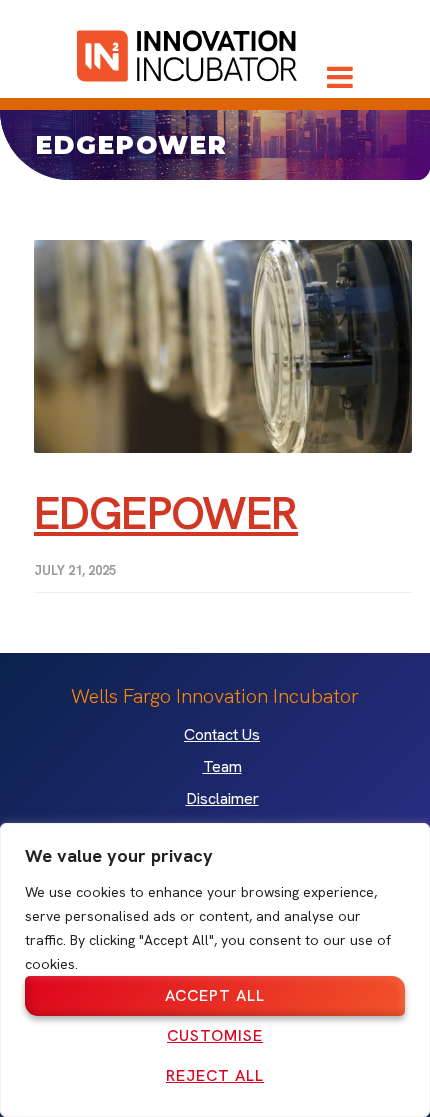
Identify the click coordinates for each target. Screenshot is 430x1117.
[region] (215, 970)
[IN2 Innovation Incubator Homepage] (187, 52)
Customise (215, 1035)
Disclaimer (222, 799)
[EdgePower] (223, 346)
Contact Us (222, 735)
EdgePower (166, 513)
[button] (340, 77)
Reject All (215, 1075)
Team (222, 767)
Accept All (215, 995)
